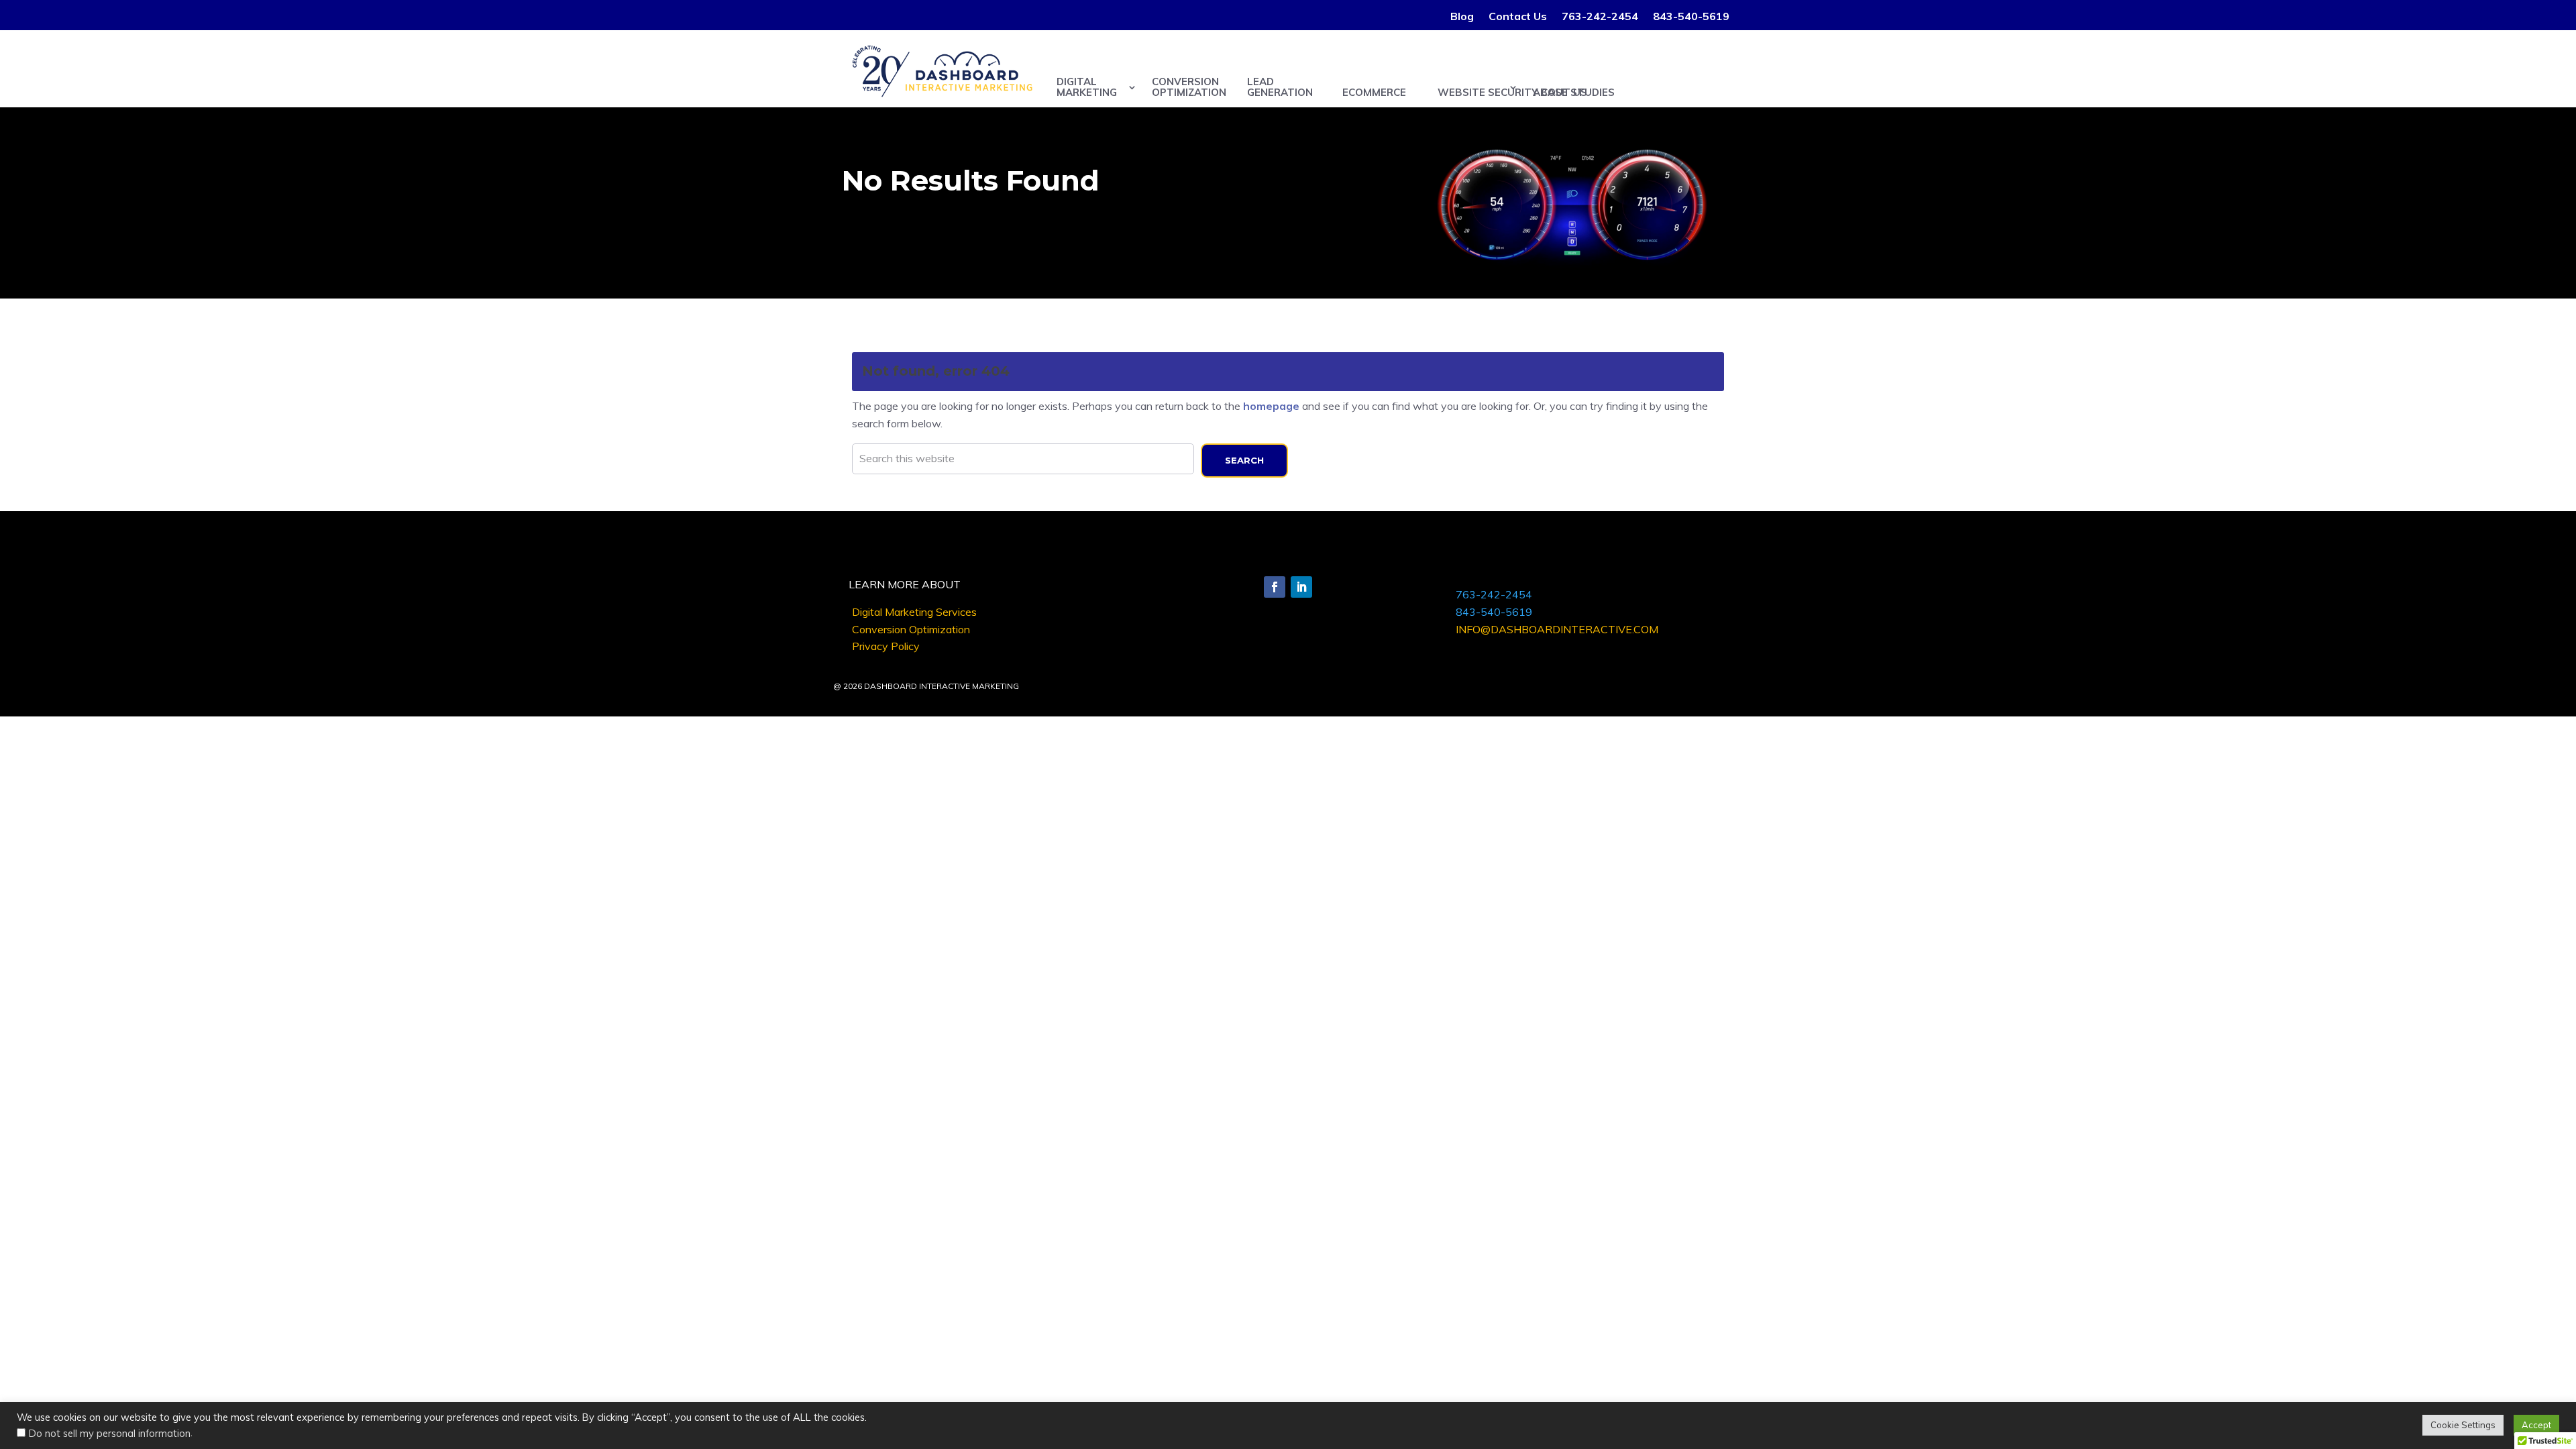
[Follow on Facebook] (1275, 587)
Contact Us (1518, 17)
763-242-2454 (1600, 17)
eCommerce (1374, 92)
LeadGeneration (1280, 87)
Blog (1462, 17)
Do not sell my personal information (110, 1433)
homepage (1271, 406)
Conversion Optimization (911, 629)
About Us (1560, 92)
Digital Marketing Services (914, 612)
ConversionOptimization (1189, 87)
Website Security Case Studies (1478, 92)
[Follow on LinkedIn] (1301, 587)
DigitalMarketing (1087, 87)
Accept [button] (2536, 1425)
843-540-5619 (1691, 17)
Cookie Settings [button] (2463, 1425)
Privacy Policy (886, 646)
